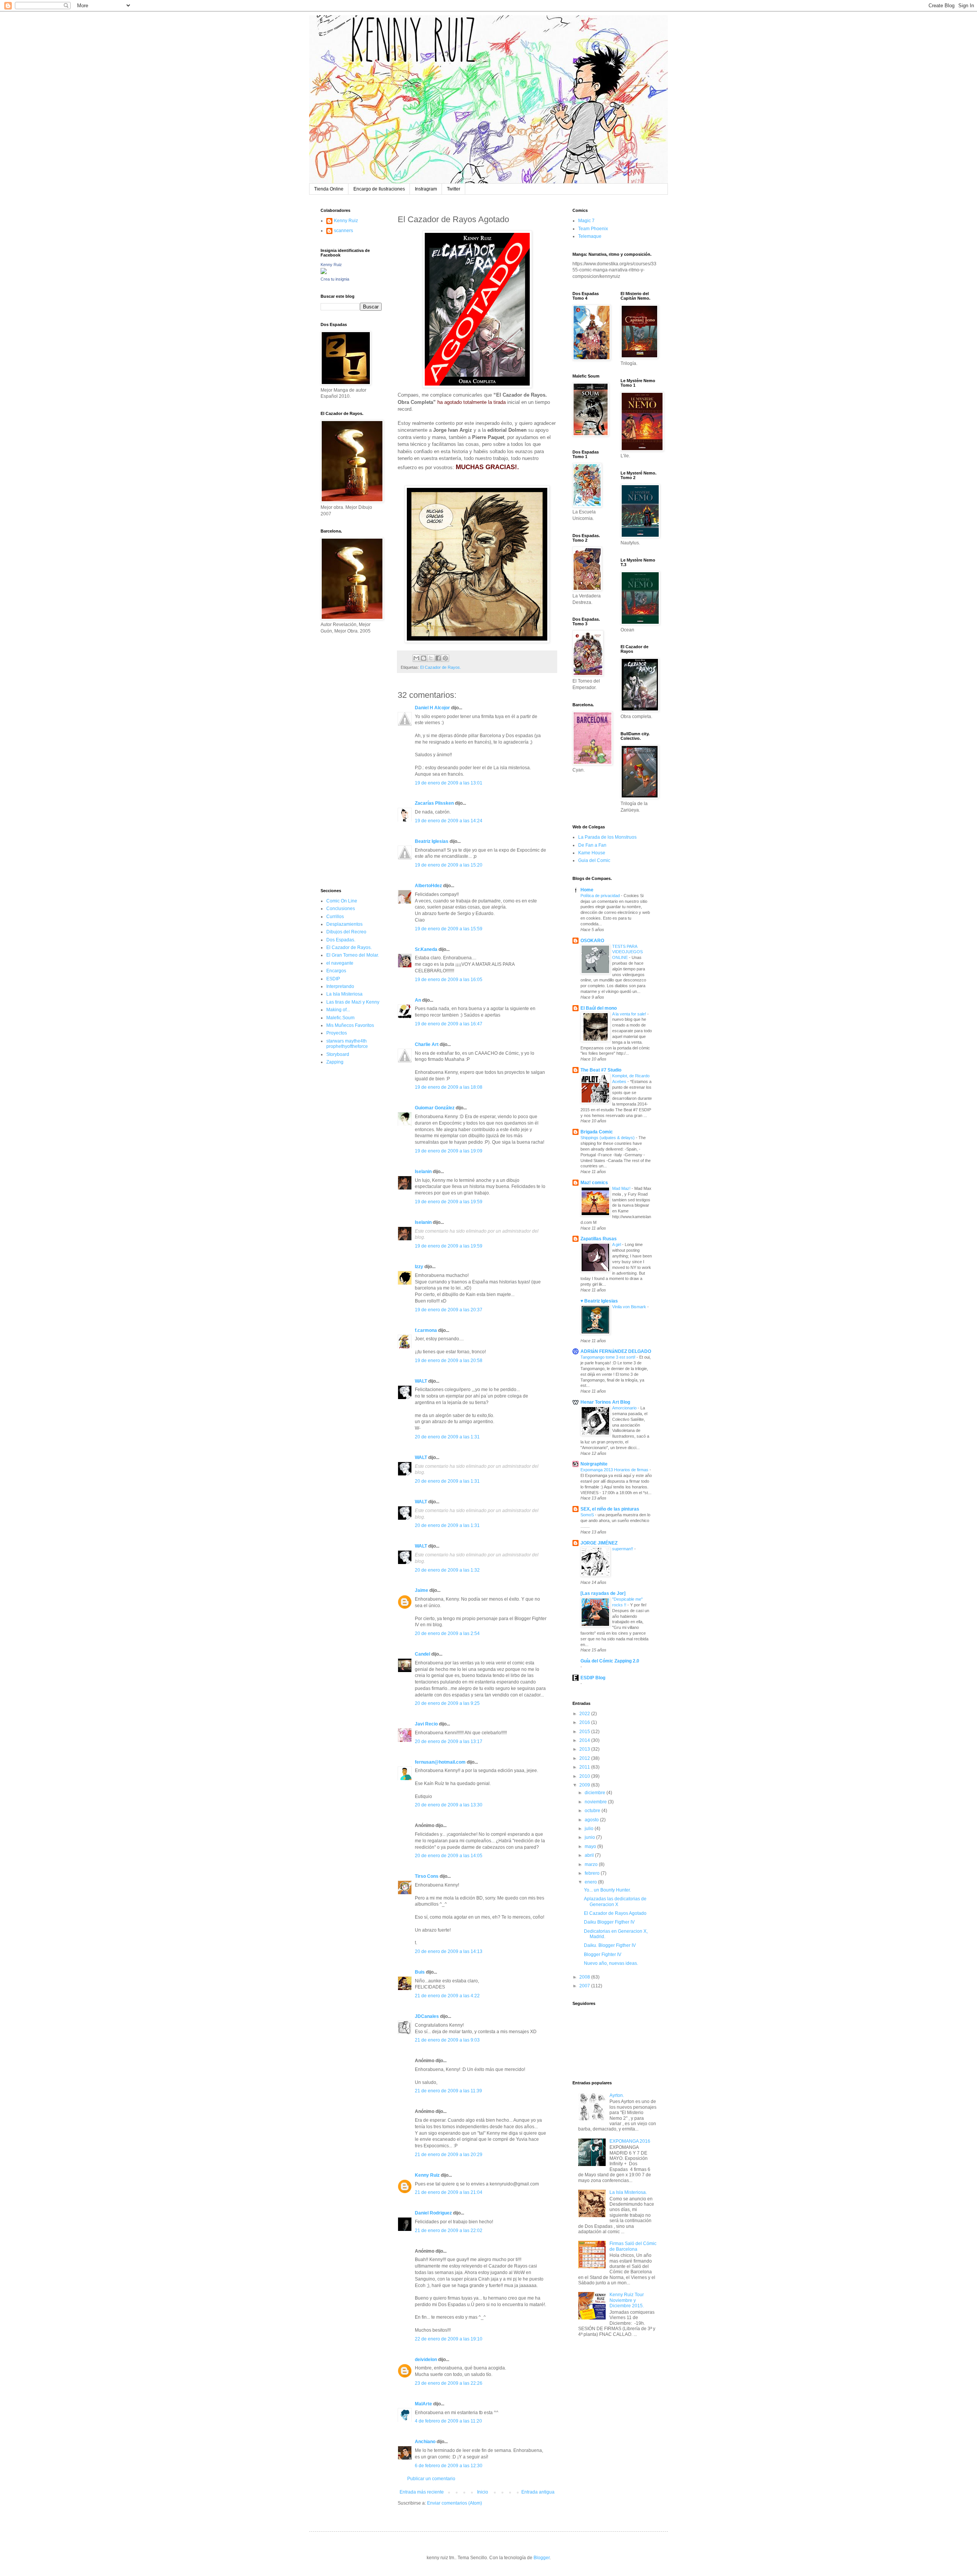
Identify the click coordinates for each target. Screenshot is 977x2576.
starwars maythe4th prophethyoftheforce (347, 1044)
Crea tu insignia (335, 279)
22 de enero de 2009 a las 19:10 (449, 2339)
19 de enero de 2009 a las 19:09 (449, 1151)
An (418, 1000)
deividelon (426, 2360)
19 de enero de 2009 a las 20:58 (449, 1361)
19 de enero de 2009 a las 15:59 (449, 929)
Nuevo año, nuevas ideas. (611, 1963)
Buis (420, 1972)
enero (591, 1882)
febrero (593, 1873)
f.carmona (426, 1330)
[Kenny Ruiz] (324, 273)
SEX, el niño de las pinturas (610, 1509)
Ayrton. (617, 2095)
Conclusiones (341, 909)
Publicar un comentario (431, 2479)
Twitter (454, 189)
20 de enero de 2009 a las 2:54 (447, 1633)
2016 (585, 1722)
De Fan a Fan (592, 845)
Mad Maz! (622, 1188)
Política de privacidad (601, 896)
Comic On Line (342, 901)
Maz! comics (594, 1183)
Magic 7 (586, 221)
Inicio (483, 2492)
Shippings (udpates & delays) (608, 1138)
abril (590, 1855)
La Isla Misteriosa (344, 994)
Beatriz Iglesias (432, 841)
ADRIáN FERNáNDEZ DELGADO (616, 1351)
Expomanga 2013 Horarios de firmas (615, 1470)
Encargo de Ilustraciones (379, 189)
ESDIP (333, 979)
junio (590, 1837)
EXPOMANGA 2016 (630, 2141)
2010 (585, 1776)
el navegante (340, 963)
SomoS (588, 1515)
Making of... (338, 1010)
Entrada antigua (538, 2492)
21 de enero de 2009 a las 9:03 (447, 2040)
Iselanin (423, 1172)
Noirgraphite (594, 1464)
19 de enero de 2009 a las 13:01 (449, 783)
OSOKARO (592, 941)
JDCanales (427, 2016)
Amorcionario (625, 1408)
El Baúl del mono (599, 1008)
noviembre (596, 1802)
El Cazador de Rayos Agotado (615, 1913)
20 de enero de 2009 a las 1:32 (447, 1570)
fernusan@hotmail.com (440, 1762)
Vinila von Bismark (630, 1307)
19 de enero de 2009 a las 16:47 (449, 1024)
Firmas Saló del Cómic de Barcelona (633, 2246)
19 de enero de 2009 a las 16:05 (449, 980)
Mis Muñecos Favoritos (350, 1025)
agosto (592, 1820)
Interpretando (340, 986)
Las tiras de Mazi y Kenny (353, 1002)
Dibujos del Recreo (346, 932)
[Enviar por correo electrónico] (416, 658)
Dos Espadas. (341, 940)
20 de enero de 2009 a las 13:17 (449, 1742)
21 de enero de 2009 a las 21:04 (449, 2192)
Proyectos (337, 1033)
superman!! (623, 1549)
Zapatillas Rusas (599, 1239)
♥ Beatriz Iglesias (599, 1301)
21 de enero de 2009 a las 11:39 (448, 2091)
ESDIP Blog (593, 1678)
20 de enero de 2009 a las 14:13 (449, 1951)
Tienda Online (329, 189)
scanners (343, 231)
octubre (593, 1811)
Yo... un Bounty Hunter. (607, 1890)
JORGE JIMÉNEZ (599, 1543)
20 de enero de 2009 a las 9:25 (447, 1703)
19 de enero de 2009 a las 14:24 (449, 821)
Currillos (335, 917)
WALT (421, 1381)
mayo (591, 1846)
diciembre (596, 1793)
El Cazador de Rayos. (441, 667)
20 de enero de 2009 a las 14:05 (449, 1856)
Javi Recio (426, 1724)
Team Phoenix (593, 229)
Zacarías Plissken (434, 803)
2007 (585, 1986)
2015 (585, 1732)
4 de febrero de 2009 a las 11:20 (448, 2421)
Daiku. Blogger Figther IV (610, 1945)
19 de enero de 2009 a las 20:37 (449, 1310)
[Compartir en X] (431, 658)
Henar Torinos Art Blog (605, 1402)
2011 (585, 1767)
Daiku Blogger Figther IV (609, 1922)
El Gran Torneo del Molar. (353, 955)
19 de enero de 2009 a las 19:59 (449, 1202)
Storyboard (338, 1054)
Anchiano (425, 2442)
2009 (585, 1785)
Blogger (542, 2558)
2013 (585, 1749)
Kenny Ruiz (427, 2175)
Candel (422, 1654)
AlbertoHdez (428, 886)
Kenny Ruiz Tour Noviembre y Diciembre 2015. (627, 2300)
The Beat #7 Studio (601, 1070)
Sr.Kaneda (426, 949)
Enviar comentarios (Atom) (455, 2503)
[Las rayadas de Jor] (603, 1593)
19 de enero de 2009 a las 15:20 (449, 865)
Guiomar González (435, 1108)
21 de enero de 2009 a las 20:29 (449, 2155)
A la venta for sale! (630, 1014)
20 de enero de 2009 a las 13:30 (449, 1805)
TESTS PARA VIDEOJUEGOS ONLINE (627, 952)
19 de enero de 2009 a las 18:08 (449, 1087)
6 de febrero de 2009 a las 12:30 (449, 2466)
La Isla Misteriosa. (628, 2192)
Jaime (422, 1590)
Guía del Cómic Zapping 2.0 (610, 1661)
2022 (585, 1714)
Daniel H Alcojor (432, 708)
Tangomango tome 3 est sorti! (609, 1357)
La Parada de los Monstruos (607, 837)
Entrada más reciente (422, 2492)
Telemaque (590, 236)
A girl (617, 1244)
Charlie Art (427, 1044)
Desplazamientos (344, 924)
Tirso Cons (427, 1876)
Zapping (335, 1062)
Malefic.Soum (340, 1018)
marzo (592, 1864)
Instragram (426, 189)
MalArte (423, 2404)
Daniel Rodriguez (433, 2213)
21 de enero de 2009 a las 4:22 (447, 1996)
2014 (585, 1740)
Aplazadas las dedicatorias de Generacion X (615, 1901)
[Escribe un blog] (424, 658)
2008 (585, 1977)
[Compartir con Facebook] (438, 658)
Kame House (592, 853)
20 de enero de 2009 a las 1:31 (447, 1437)
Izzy (419, 1267)
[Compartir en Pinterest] (445, 658)
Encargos (336, 971)
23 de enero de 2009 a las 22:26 (449, 2383)
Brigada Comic (597, 1132)
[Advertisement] (343, 760)
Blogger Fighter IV (603, 1955)
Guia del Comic (594, 860)
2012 (585, 1758)
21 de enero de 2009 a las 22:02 (449, 2231)
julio (590, 1829)
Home (587, 890)
